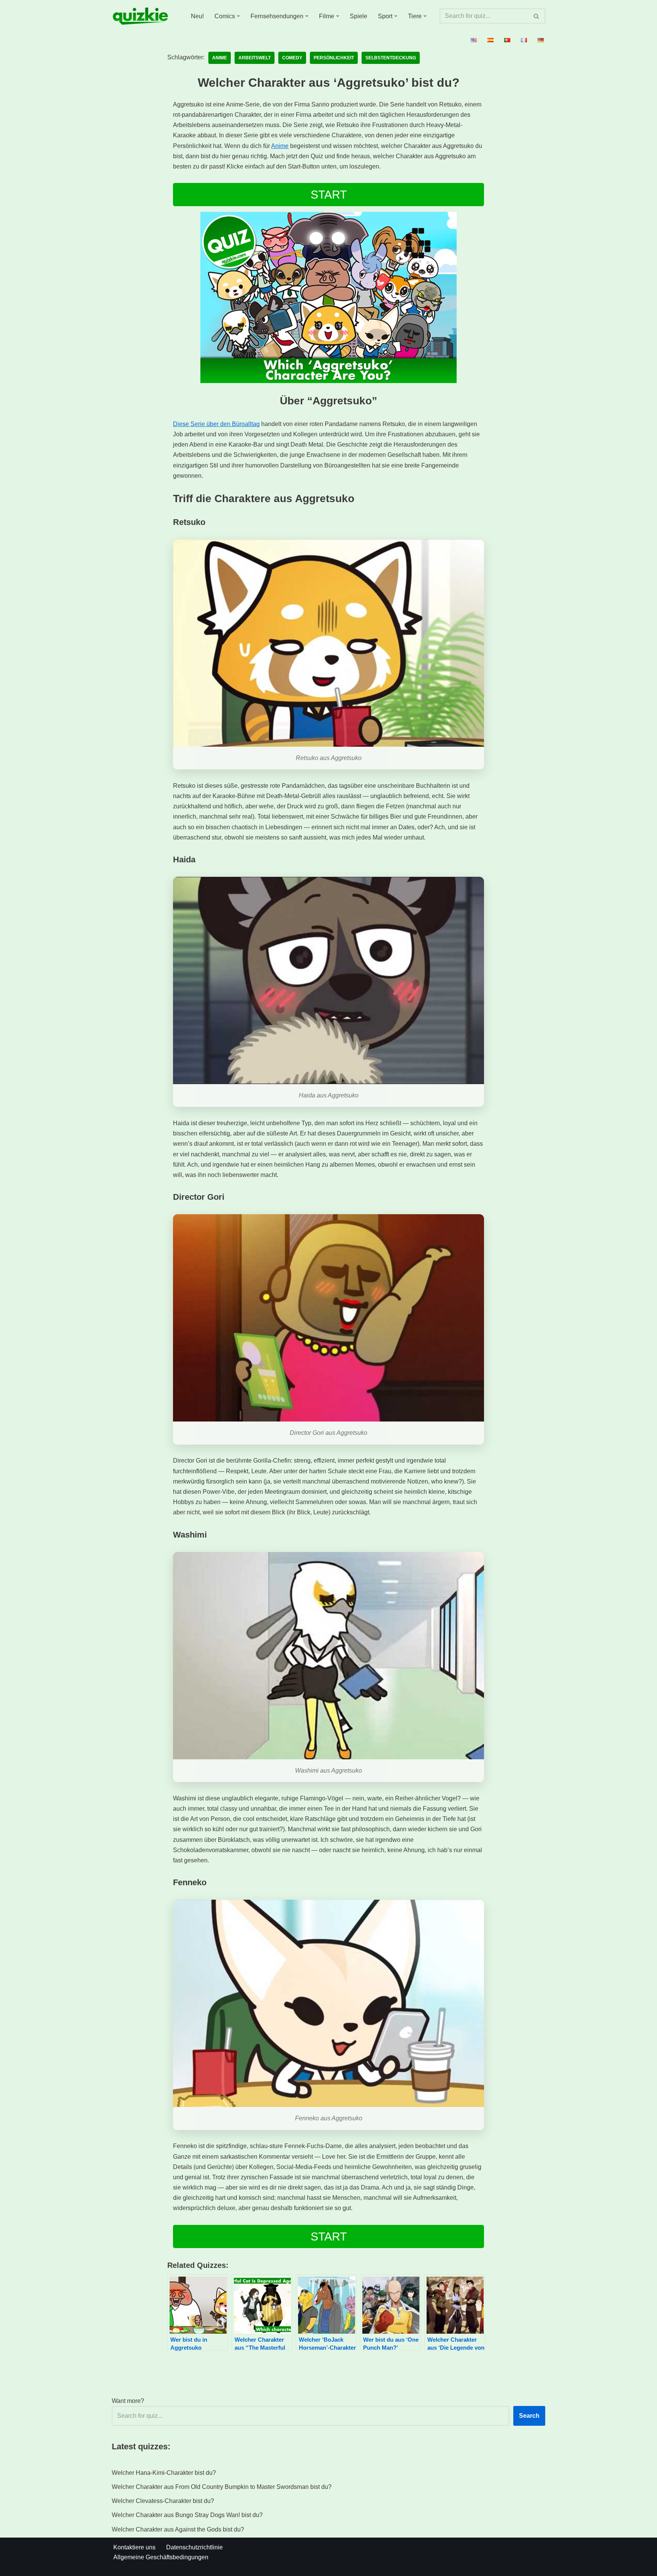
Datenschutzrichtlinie (194, 2547)
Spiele (359, 16)
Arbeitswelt (255, 58)
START (329, 195)
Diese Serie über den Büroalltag (216, 424)
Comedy (292, 58)
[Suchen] (537, 16)
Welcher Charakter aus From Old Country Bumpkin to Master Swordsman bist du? (222, 2487)
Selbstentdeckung (391, 58)
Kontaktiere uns (134, 2547)
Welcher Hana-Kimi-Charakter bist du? (164, 2473)
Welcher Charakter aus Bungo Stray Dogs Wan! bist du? (187, 2515)
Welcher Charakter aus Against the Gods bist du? (178, 2529)
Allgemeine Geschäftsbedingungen (161, 2557)
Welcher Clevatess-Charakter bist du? (163, 2501)
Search (529, 2416)
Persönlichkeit (334, 58)
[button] (238, 16)
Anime (220, 58)
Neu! (197, 16)
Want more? (128, 2401)
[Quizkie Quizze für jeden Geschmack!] (140, 16)
